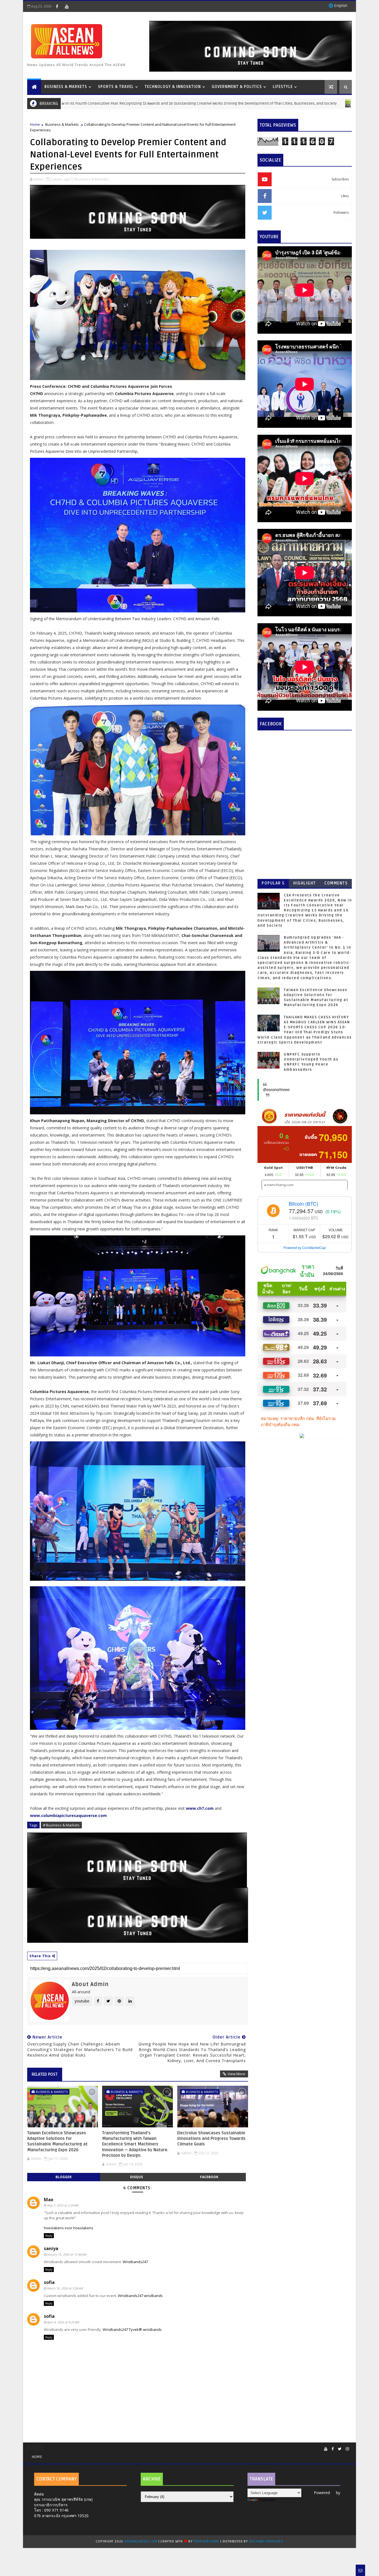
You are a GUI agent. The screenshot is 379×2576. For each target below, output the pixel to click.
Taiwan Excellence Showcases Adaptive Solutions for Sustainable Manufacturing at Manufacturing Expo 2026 (57, 2141)
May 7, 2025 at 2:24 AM (63, 2205)
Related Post (45, 2074)
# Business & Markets (61, 1825)
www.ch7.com (200, 1808)
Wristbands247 (135, 2262)
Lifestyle (283, 87)
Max (49, 2200)
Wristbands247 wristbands (140, 2296)
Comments (336, 883)
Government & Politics (237, 87)
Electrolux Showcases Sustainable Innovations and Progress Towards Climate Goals (211, 2139)
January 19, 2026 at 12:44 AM (67, 2254)
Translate (267, 2500)
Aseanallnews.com (141, 2541)
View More (236, 2074)
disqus (137, 2177)
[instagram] (347, 2449)
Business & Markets (66, 87)
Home (35, 124)
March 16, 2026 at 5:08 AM (65, 2288)
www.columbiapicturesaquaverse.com (69, 1815)
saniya (51, 2248)
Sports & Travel (116, 87)
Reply (49, 2236)
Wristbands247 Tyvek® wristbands (132, 2329)
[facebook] (57, 6)
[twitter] (340, 2449)
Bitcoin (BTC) (304, 1203)
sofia (49, 2282)
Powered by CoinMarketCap (305, 1247)
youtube (82, 2001)
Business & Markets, (92, 179)
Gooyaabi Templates (266, 2541)
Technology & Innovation (173, 87)
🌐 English (338, 6)
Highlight (305, 883)
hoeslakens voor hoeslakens (69, 2228)
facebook (209, 2177)
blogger (64, 2177)
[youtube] (67, 6)
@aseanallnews (276, 1090)
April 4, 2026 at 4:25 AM (63, 2322)
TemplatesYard (206, 2541)
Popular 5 (273, 883)
